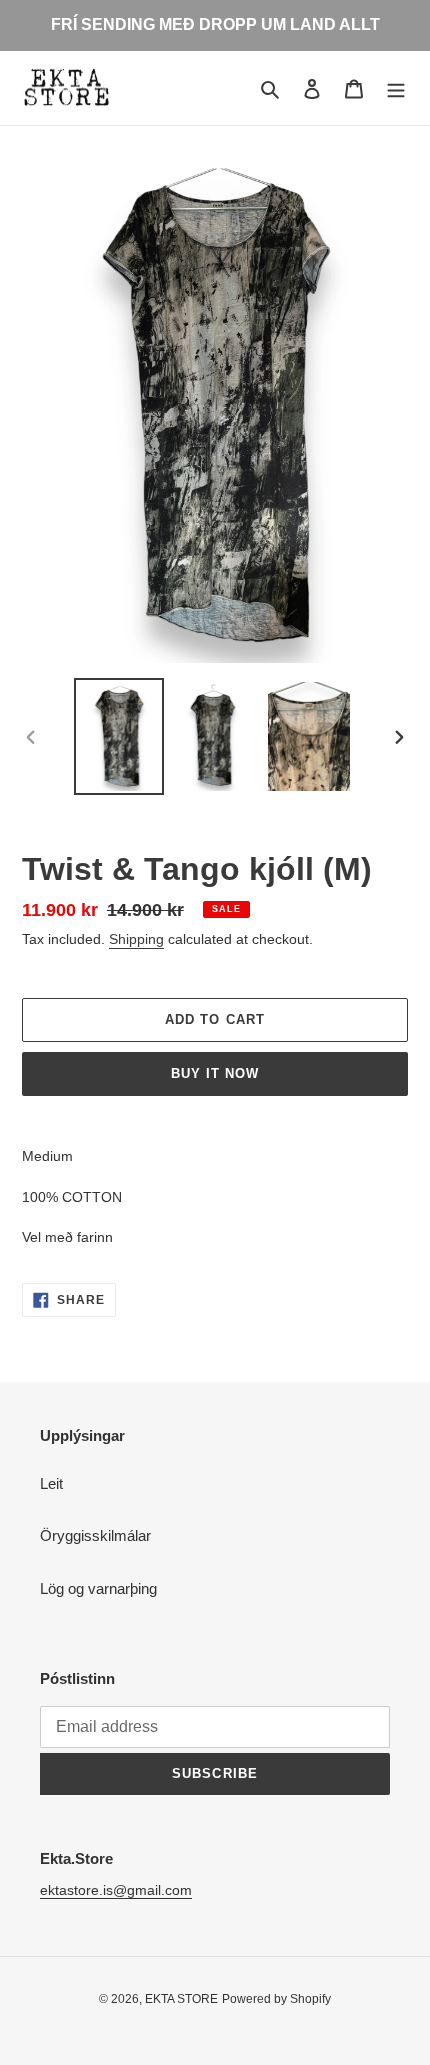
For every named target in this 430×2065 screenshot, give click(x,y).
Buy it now (215, 1073)
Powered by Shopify (276, 1999)
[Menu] (396, 88)
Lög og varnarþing (98, 1588)
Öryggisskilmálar (95, 1535)
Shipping (136, 939)
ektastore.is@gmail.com (116, 1890)
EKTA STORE (181, 1999)
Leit (51, 1483)
